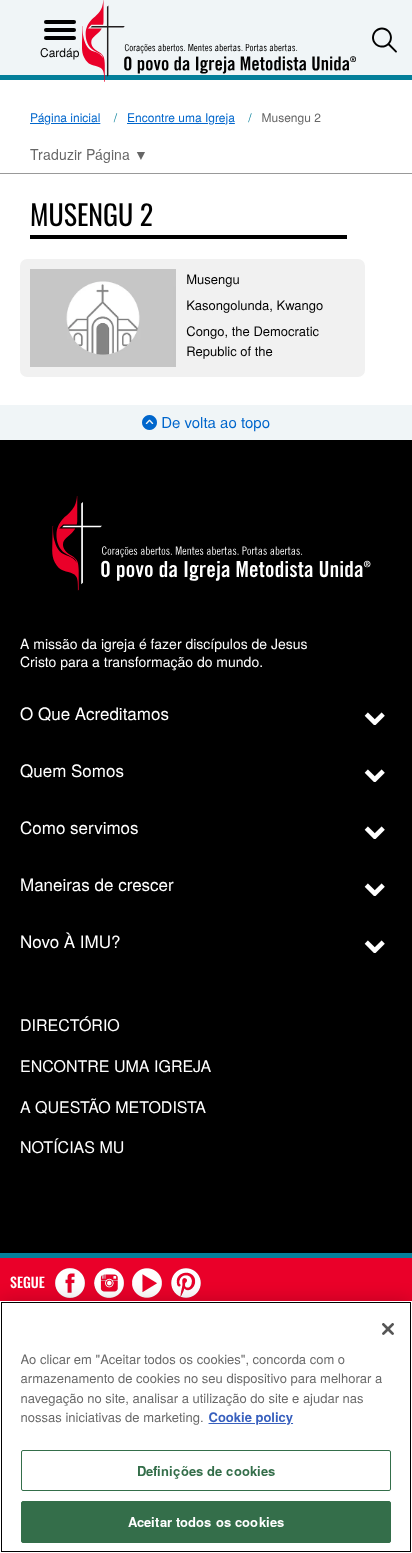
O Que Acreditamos (94, 712)
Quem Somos (72, 769)
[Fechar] (388, 1329)
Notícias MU (72, 1147)
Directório (70, 1025)
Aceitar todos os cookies (206, 1521)
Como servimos (79, 826)
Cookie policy (251, 1416)
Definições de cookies (206, 1470)
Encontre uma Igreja (181, 117)
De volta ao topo (213, 422)
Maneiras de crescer (97, 883)
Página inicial (65, 117)
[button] (384, 39)
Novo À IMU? (70, 940)
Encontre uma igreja (115, 1066)
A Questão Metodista (113, 1107)
